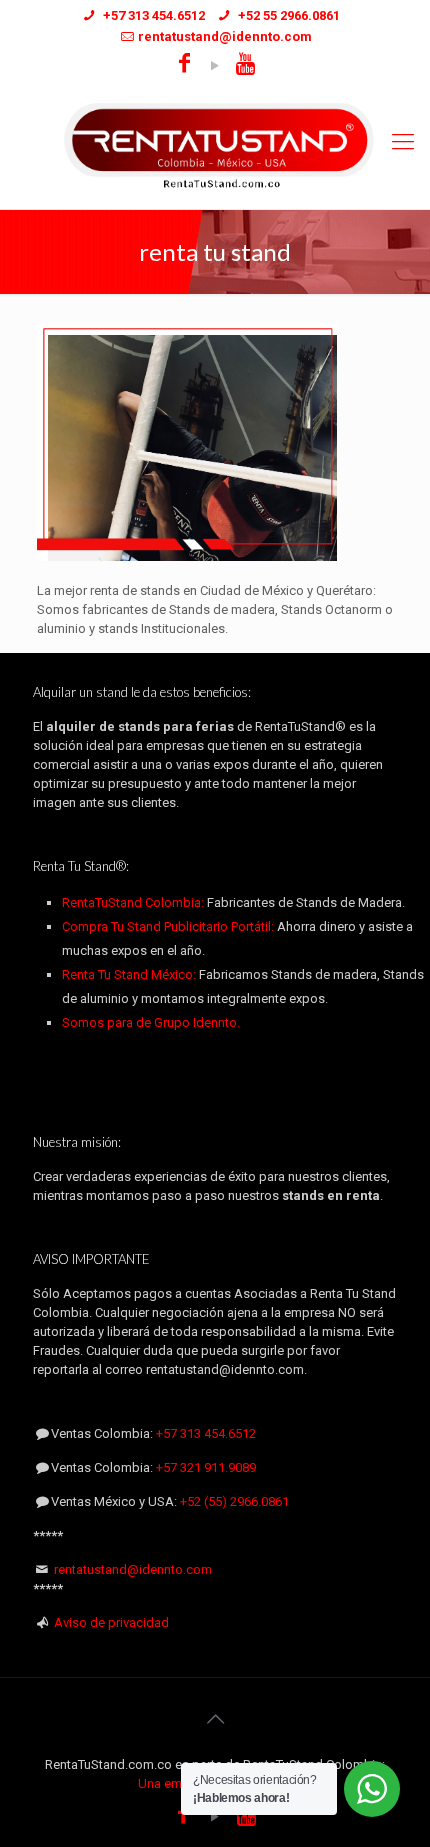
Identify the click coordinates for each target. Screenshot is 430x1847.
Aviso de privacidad (111, 1622)
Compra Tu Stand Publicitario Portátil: (168, 926)
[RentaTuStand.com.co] (215, 145)
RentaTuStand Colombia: (134, 902)
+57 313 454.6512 (206, 1433)
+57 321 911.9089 (206, 1467)
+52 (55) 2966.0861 (234, 1501)
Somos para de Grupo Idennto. (151, 1022)
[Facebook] (184, 66)
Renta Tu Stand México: (129, 974)
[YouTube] (215, 66)
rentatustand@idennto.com (133, 1569)
